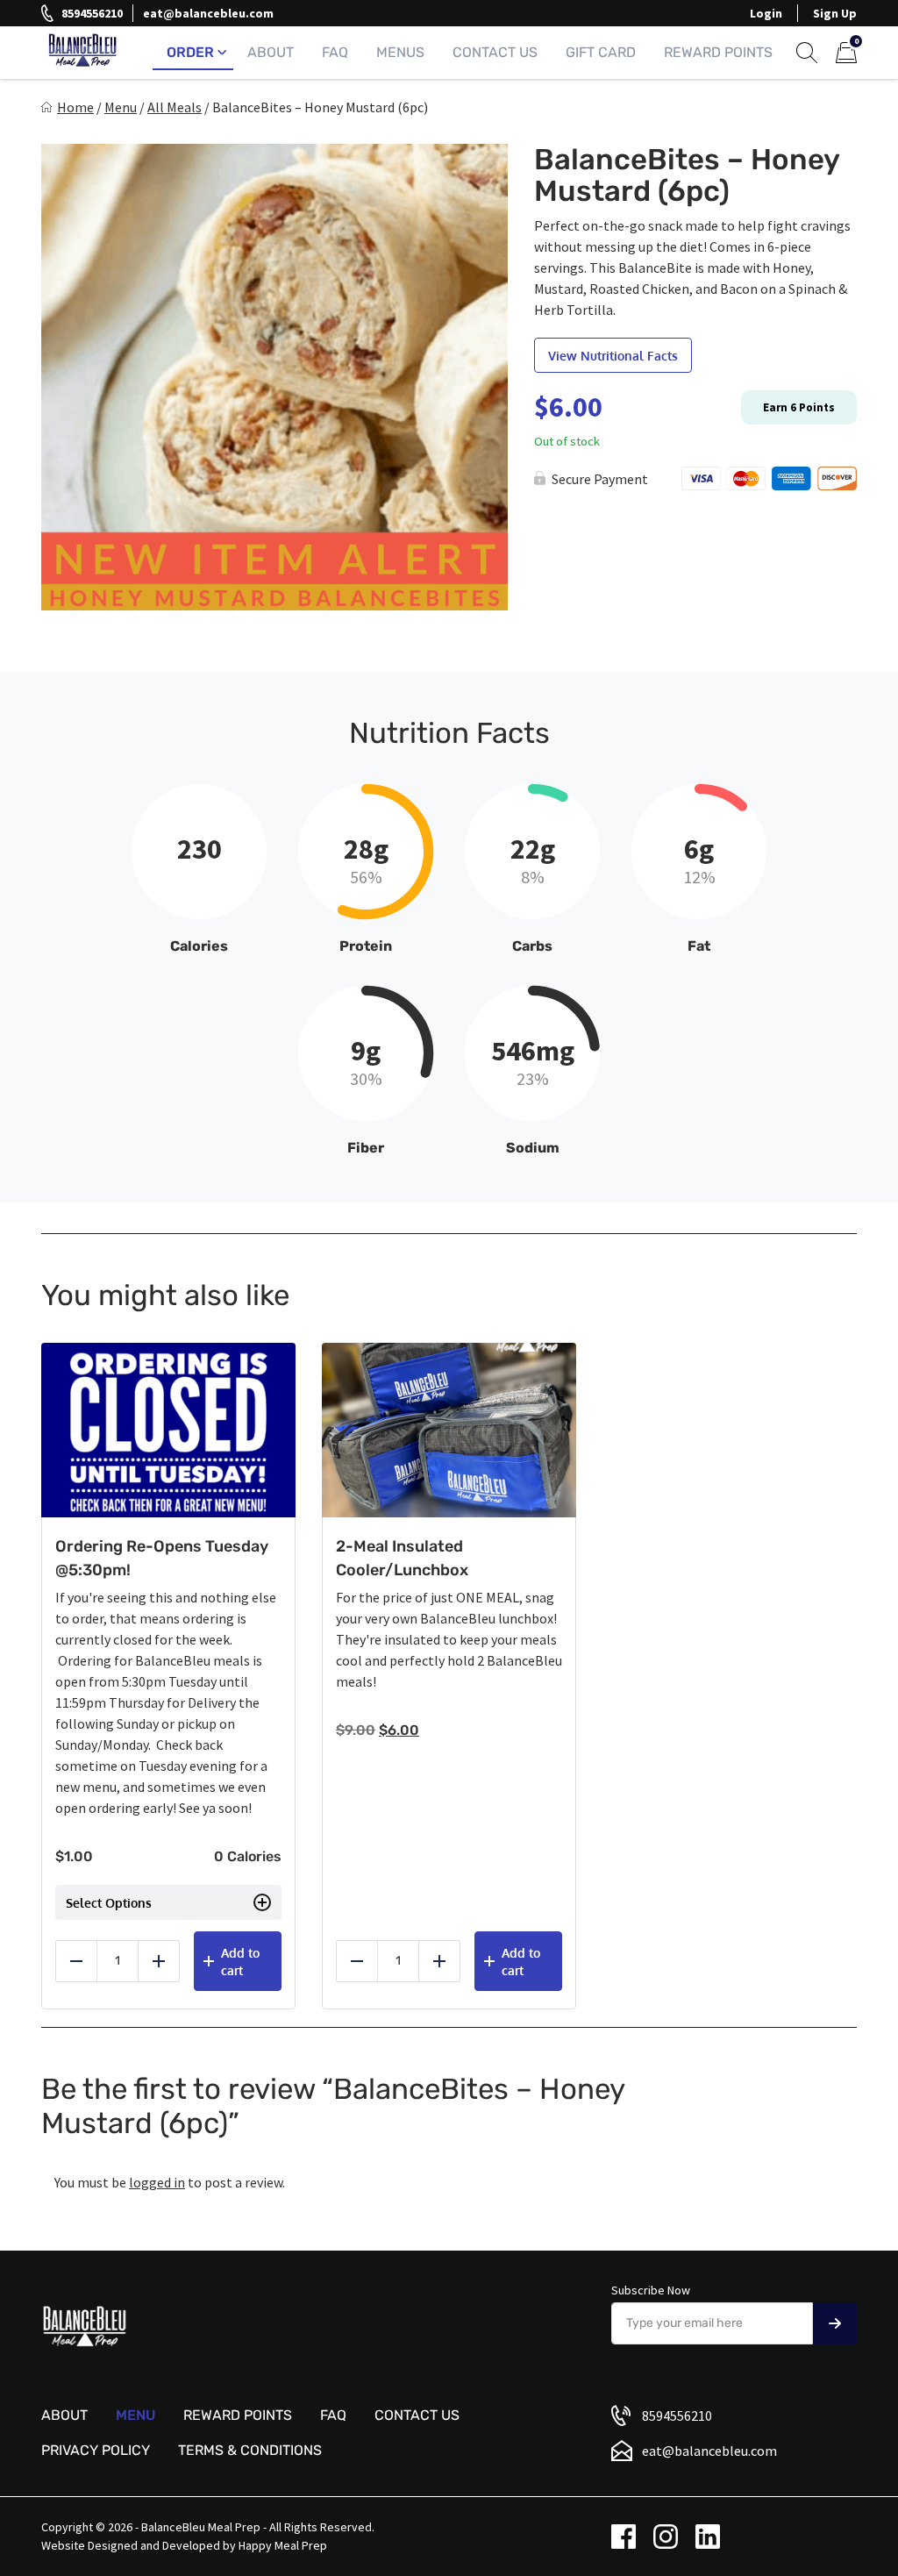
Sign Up (835, 13)
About (271, 52)
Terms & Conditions (250, 2450)
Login (766, 13)
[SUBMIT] (835, 2323)
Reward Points (718, 52)
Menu (121, 107)
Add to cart (240, 1962)
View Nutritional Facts (613, 356)
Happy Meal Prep (283, 2545)
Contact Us (495, 52)
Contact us (417, 2415)
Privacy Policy (96, 2450)
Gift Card (601, 52)
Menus (400, 52)
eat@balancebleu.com (208, 13)
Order (190, 52)
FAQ (335, 52)
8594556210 (92, 13)
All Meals (175, 107)
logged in (157, 2182)
